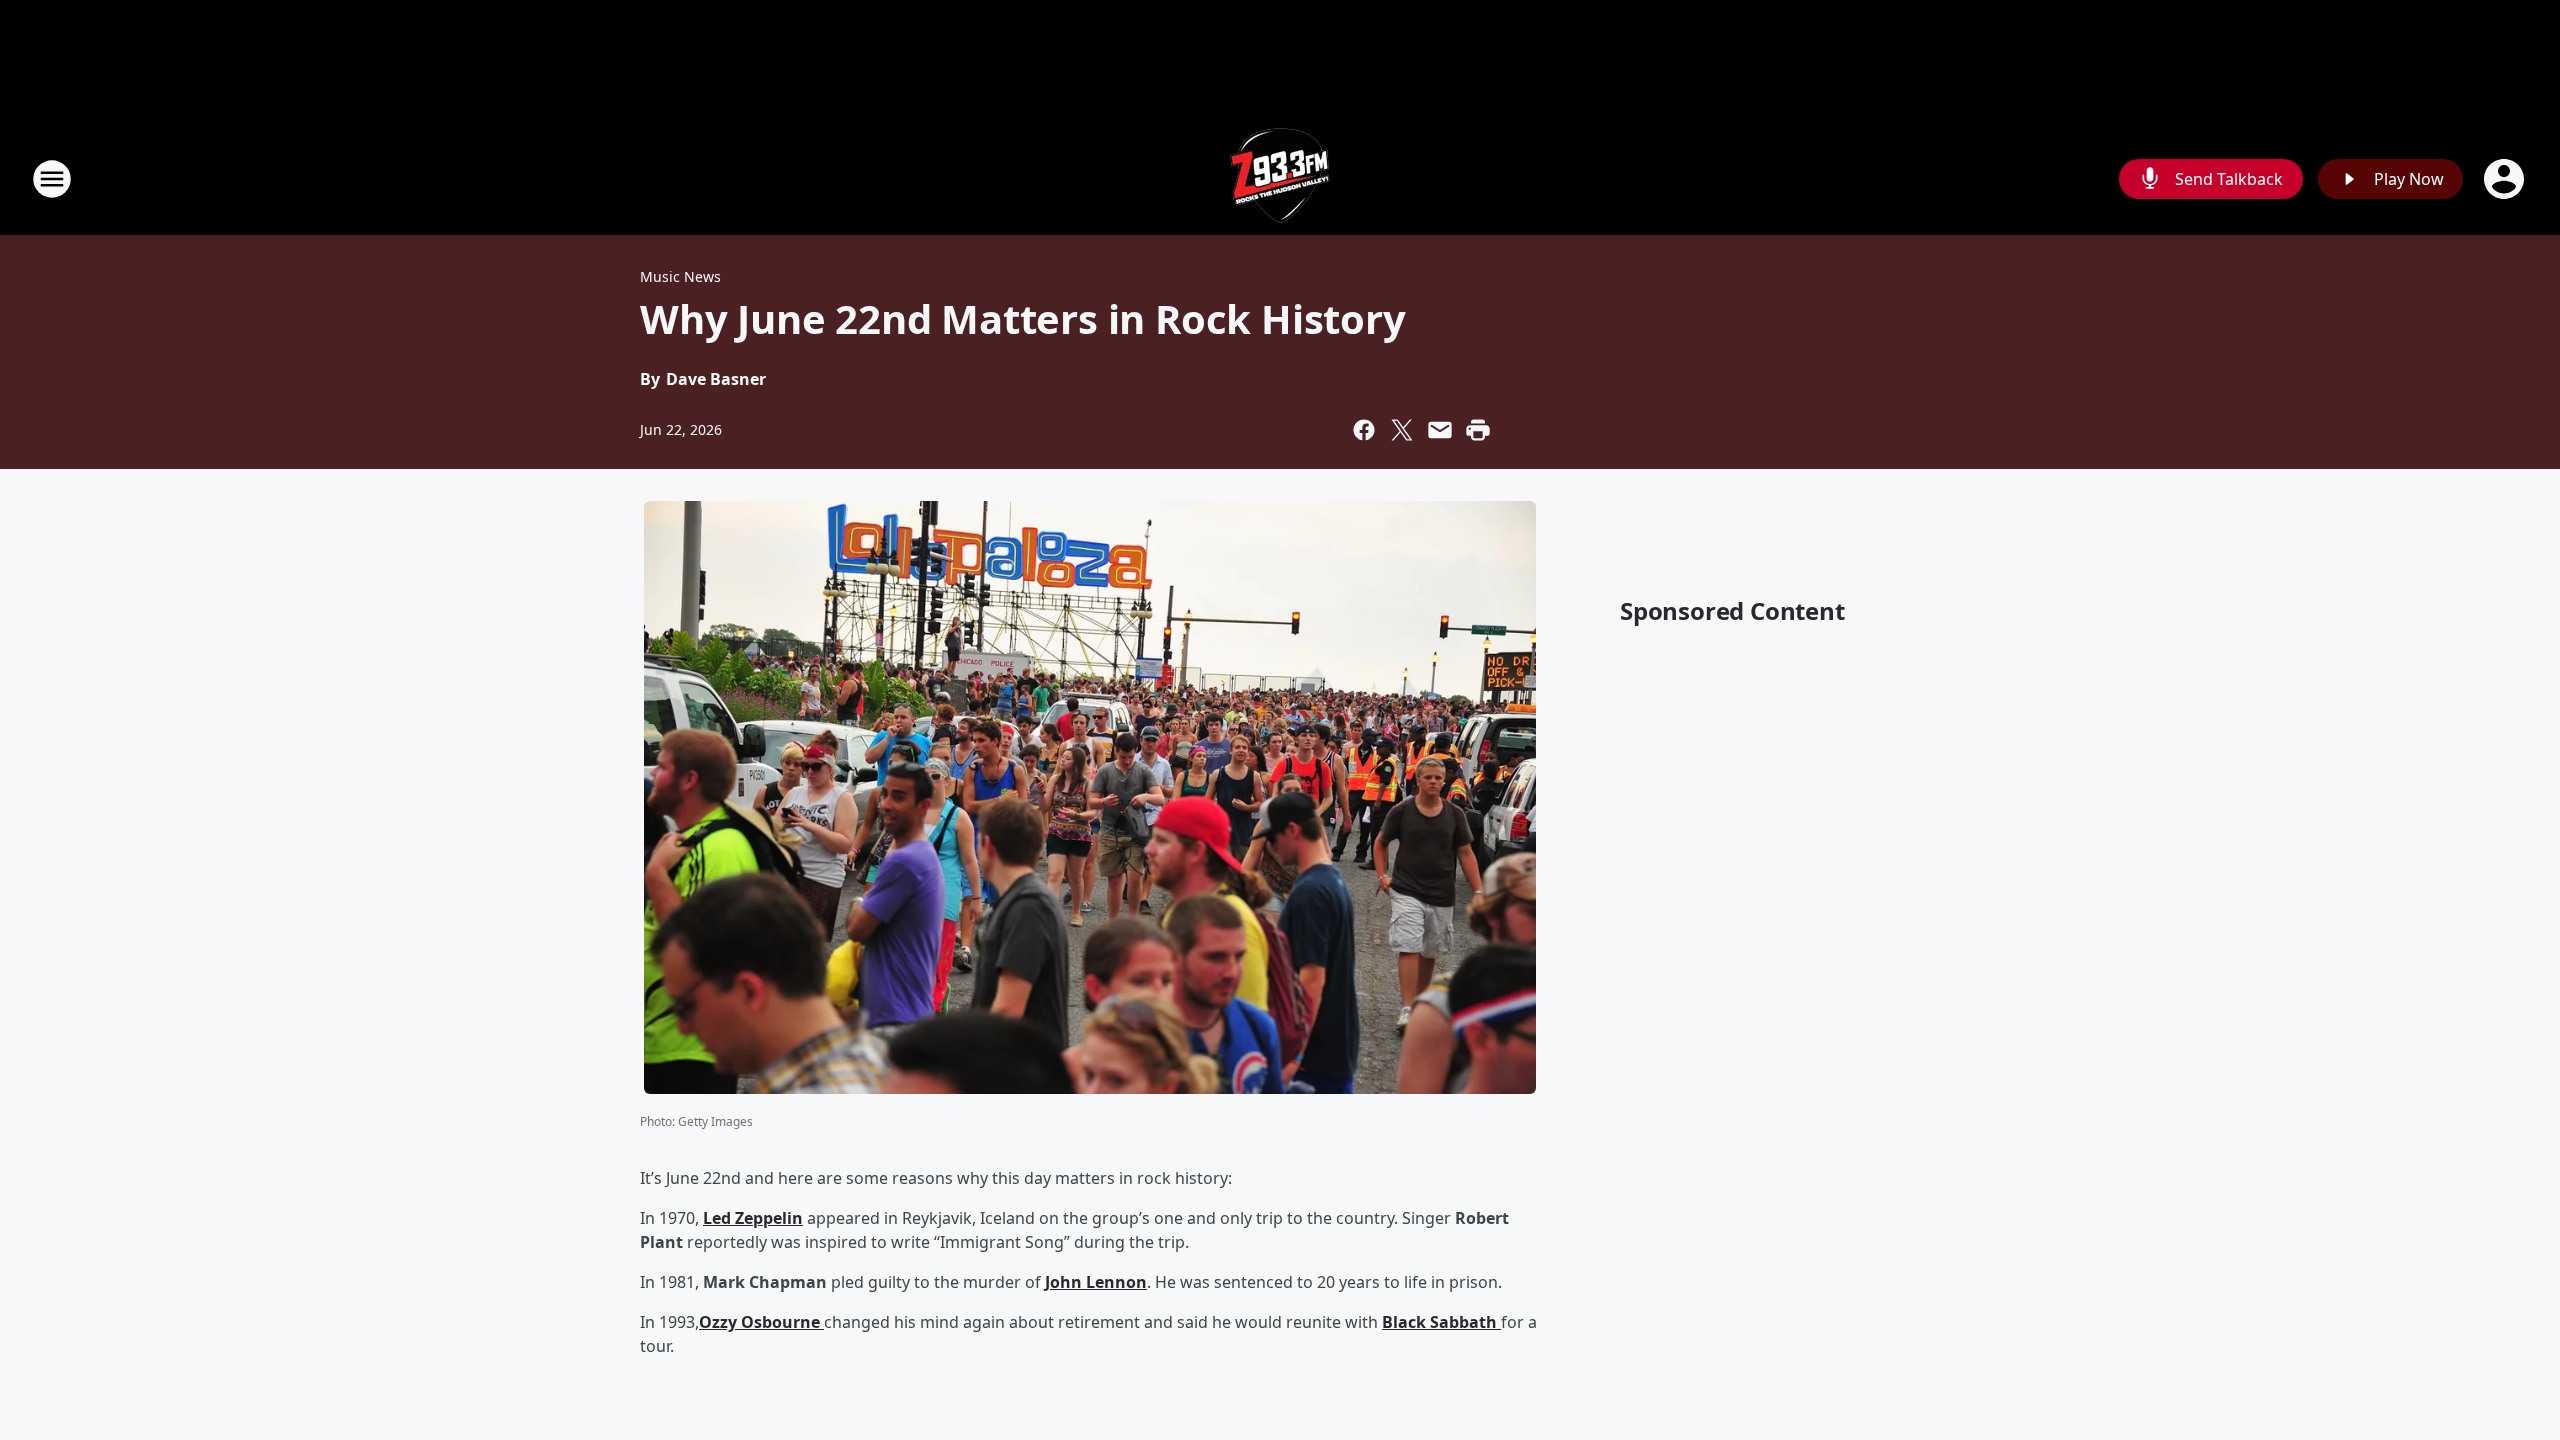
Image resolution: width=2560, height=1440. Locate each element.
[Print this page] (1478, 430)
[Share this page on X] (1402, 430)
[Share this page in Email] (1440, 430)
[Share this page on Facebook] (1364, 430)
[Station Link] (1280, 178)
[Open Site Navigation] (52, 179)
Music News (680, 276)
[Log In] (2506, 179)
